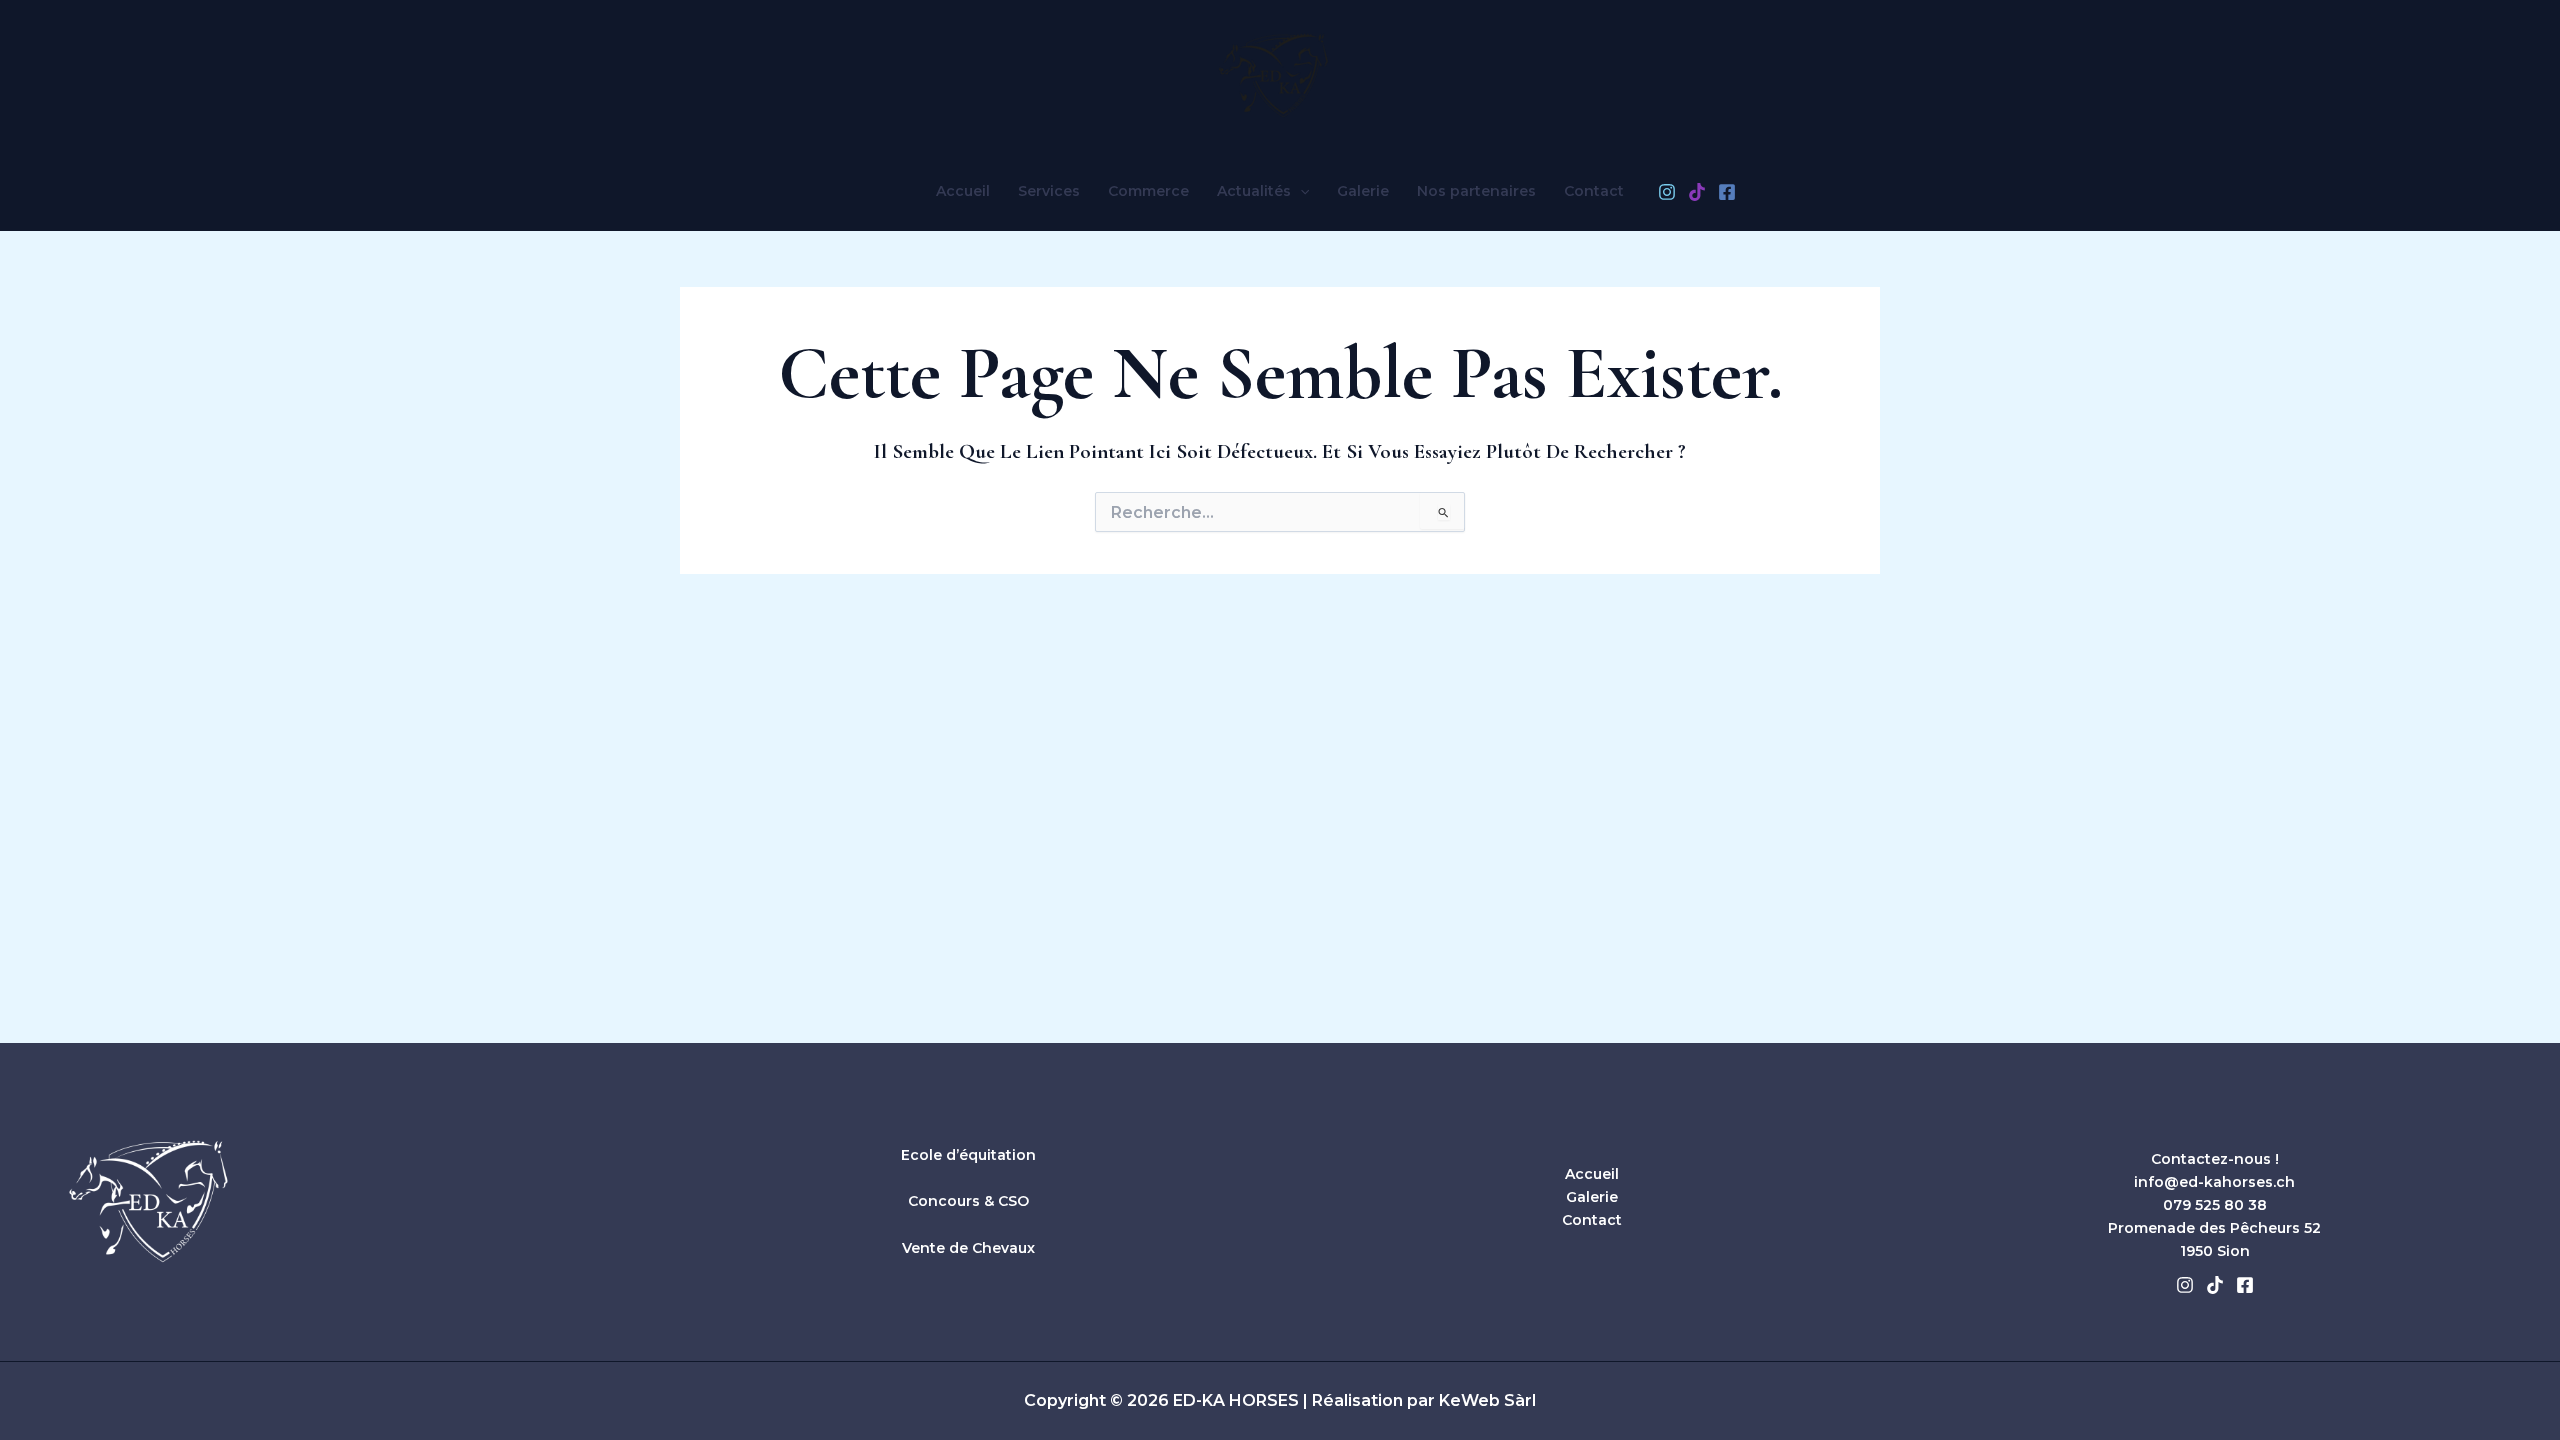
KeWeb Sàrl (1487, 1400)
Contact (1594, 191)
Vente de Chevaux (968, 1248)
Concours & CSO (968, 1201)
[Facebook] (1727, 192)
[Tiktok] (2215, 1285)
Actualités (1254, 191)
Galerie (1363, 191)
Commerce (1148, 191)
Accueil (963, 191)
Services (1049, 191)
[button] (1300, 191)
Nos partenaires (1476, 191)
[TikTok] (1697, 192)
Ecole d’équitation (968, 1155)
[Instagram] (1667, 192)
